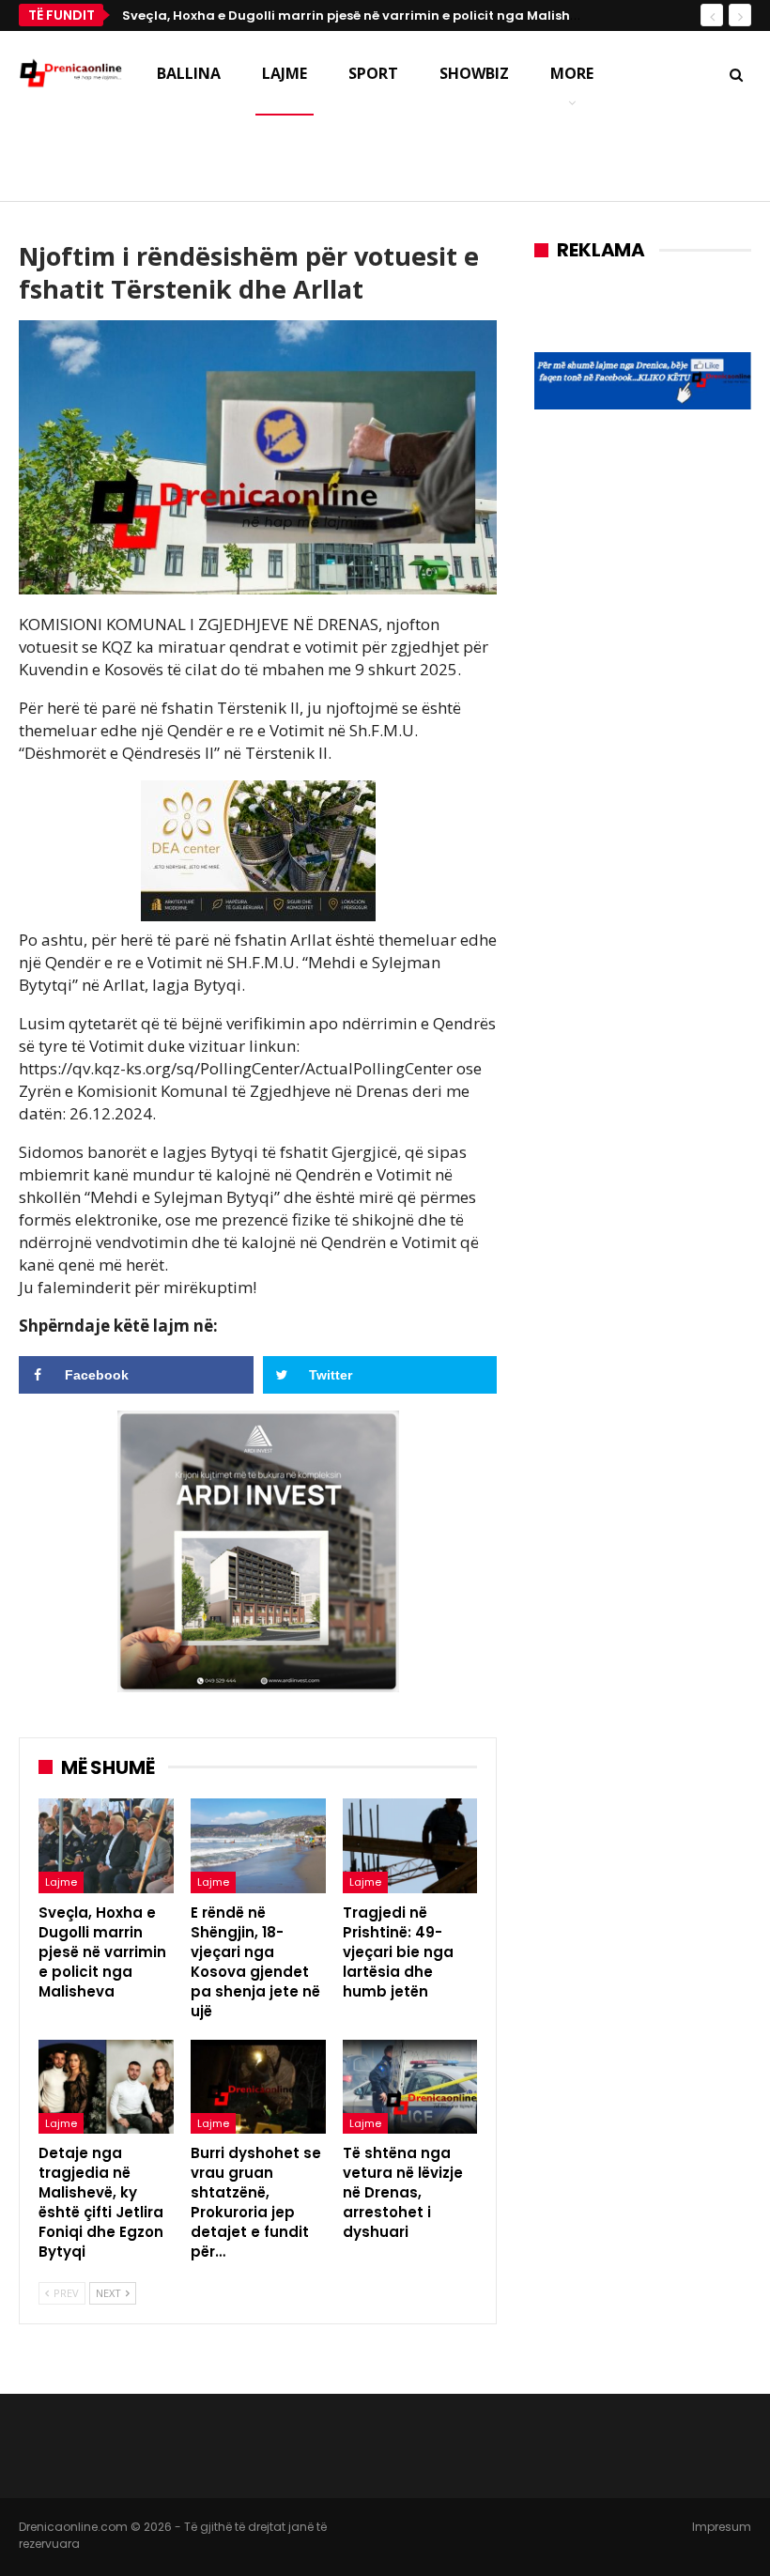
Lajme (285, 73)
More (572, 73)
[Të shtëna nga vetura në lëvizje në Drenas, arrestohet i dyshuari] (410, 2087)
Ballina (189, 73)
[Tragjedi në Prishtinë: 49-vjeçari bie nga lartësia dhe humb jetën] (410, 1846)
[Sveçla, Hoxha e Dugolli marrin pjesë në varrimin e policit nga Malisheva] (106, 1846)
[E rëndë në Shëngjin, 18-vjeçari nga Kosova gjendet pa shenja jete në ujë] (258, 1846)
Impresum (722, 2527)
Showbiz (474, 73)
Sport (373, 73)
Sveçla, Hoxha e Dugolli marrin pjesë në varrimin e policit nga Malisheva (358, 15)
